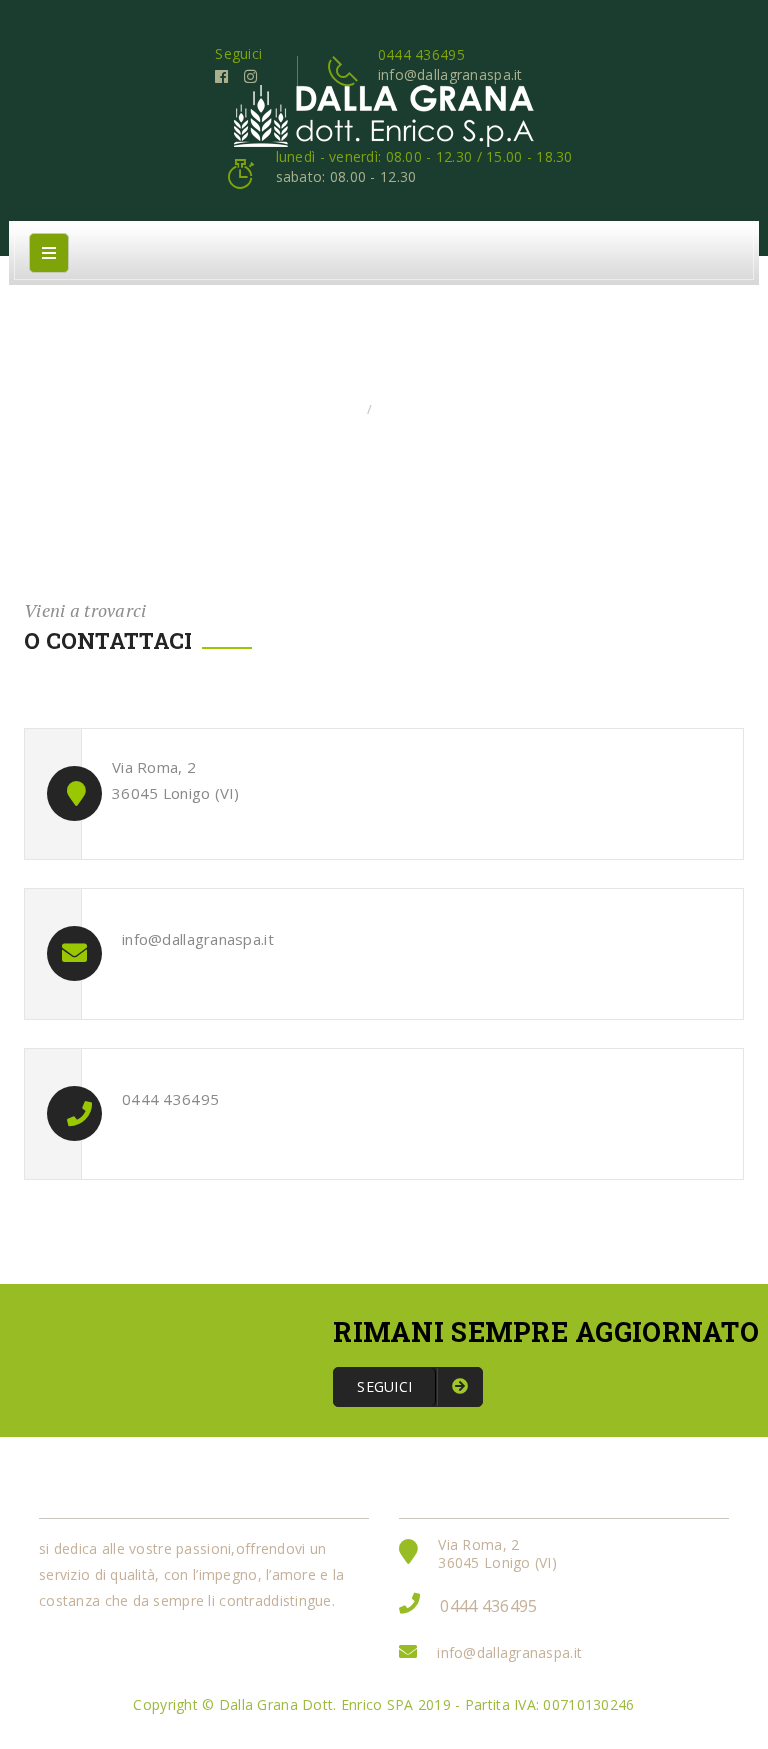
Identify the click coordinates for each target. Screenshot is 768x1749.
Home (338, 409)
